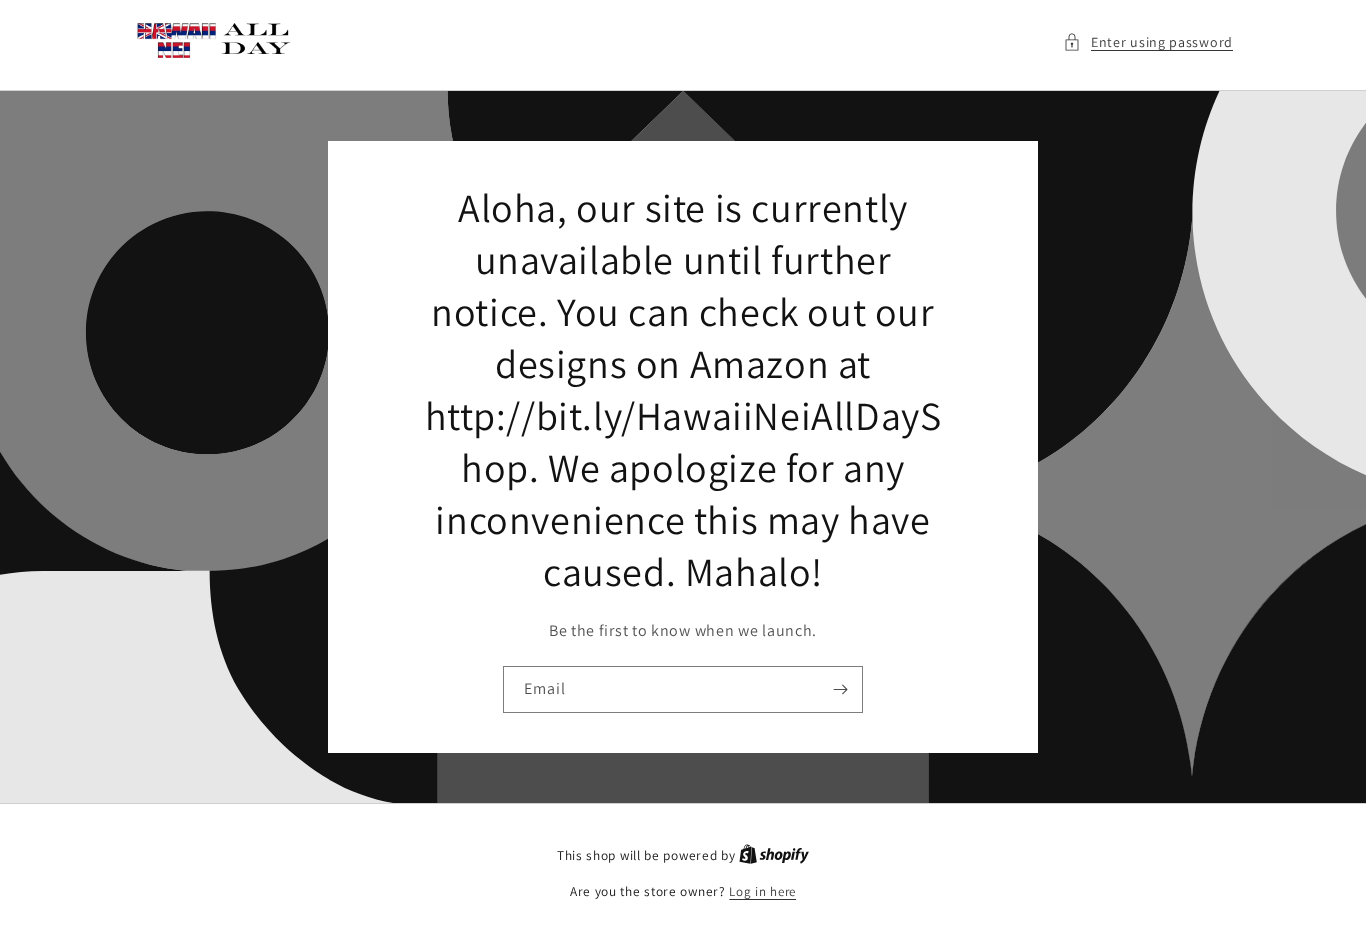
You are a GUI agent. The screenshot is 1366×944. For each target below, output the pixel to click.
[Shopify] (774, 855)
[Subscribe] (840, 689)
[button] (1148, 42)
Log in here (762, 891)
